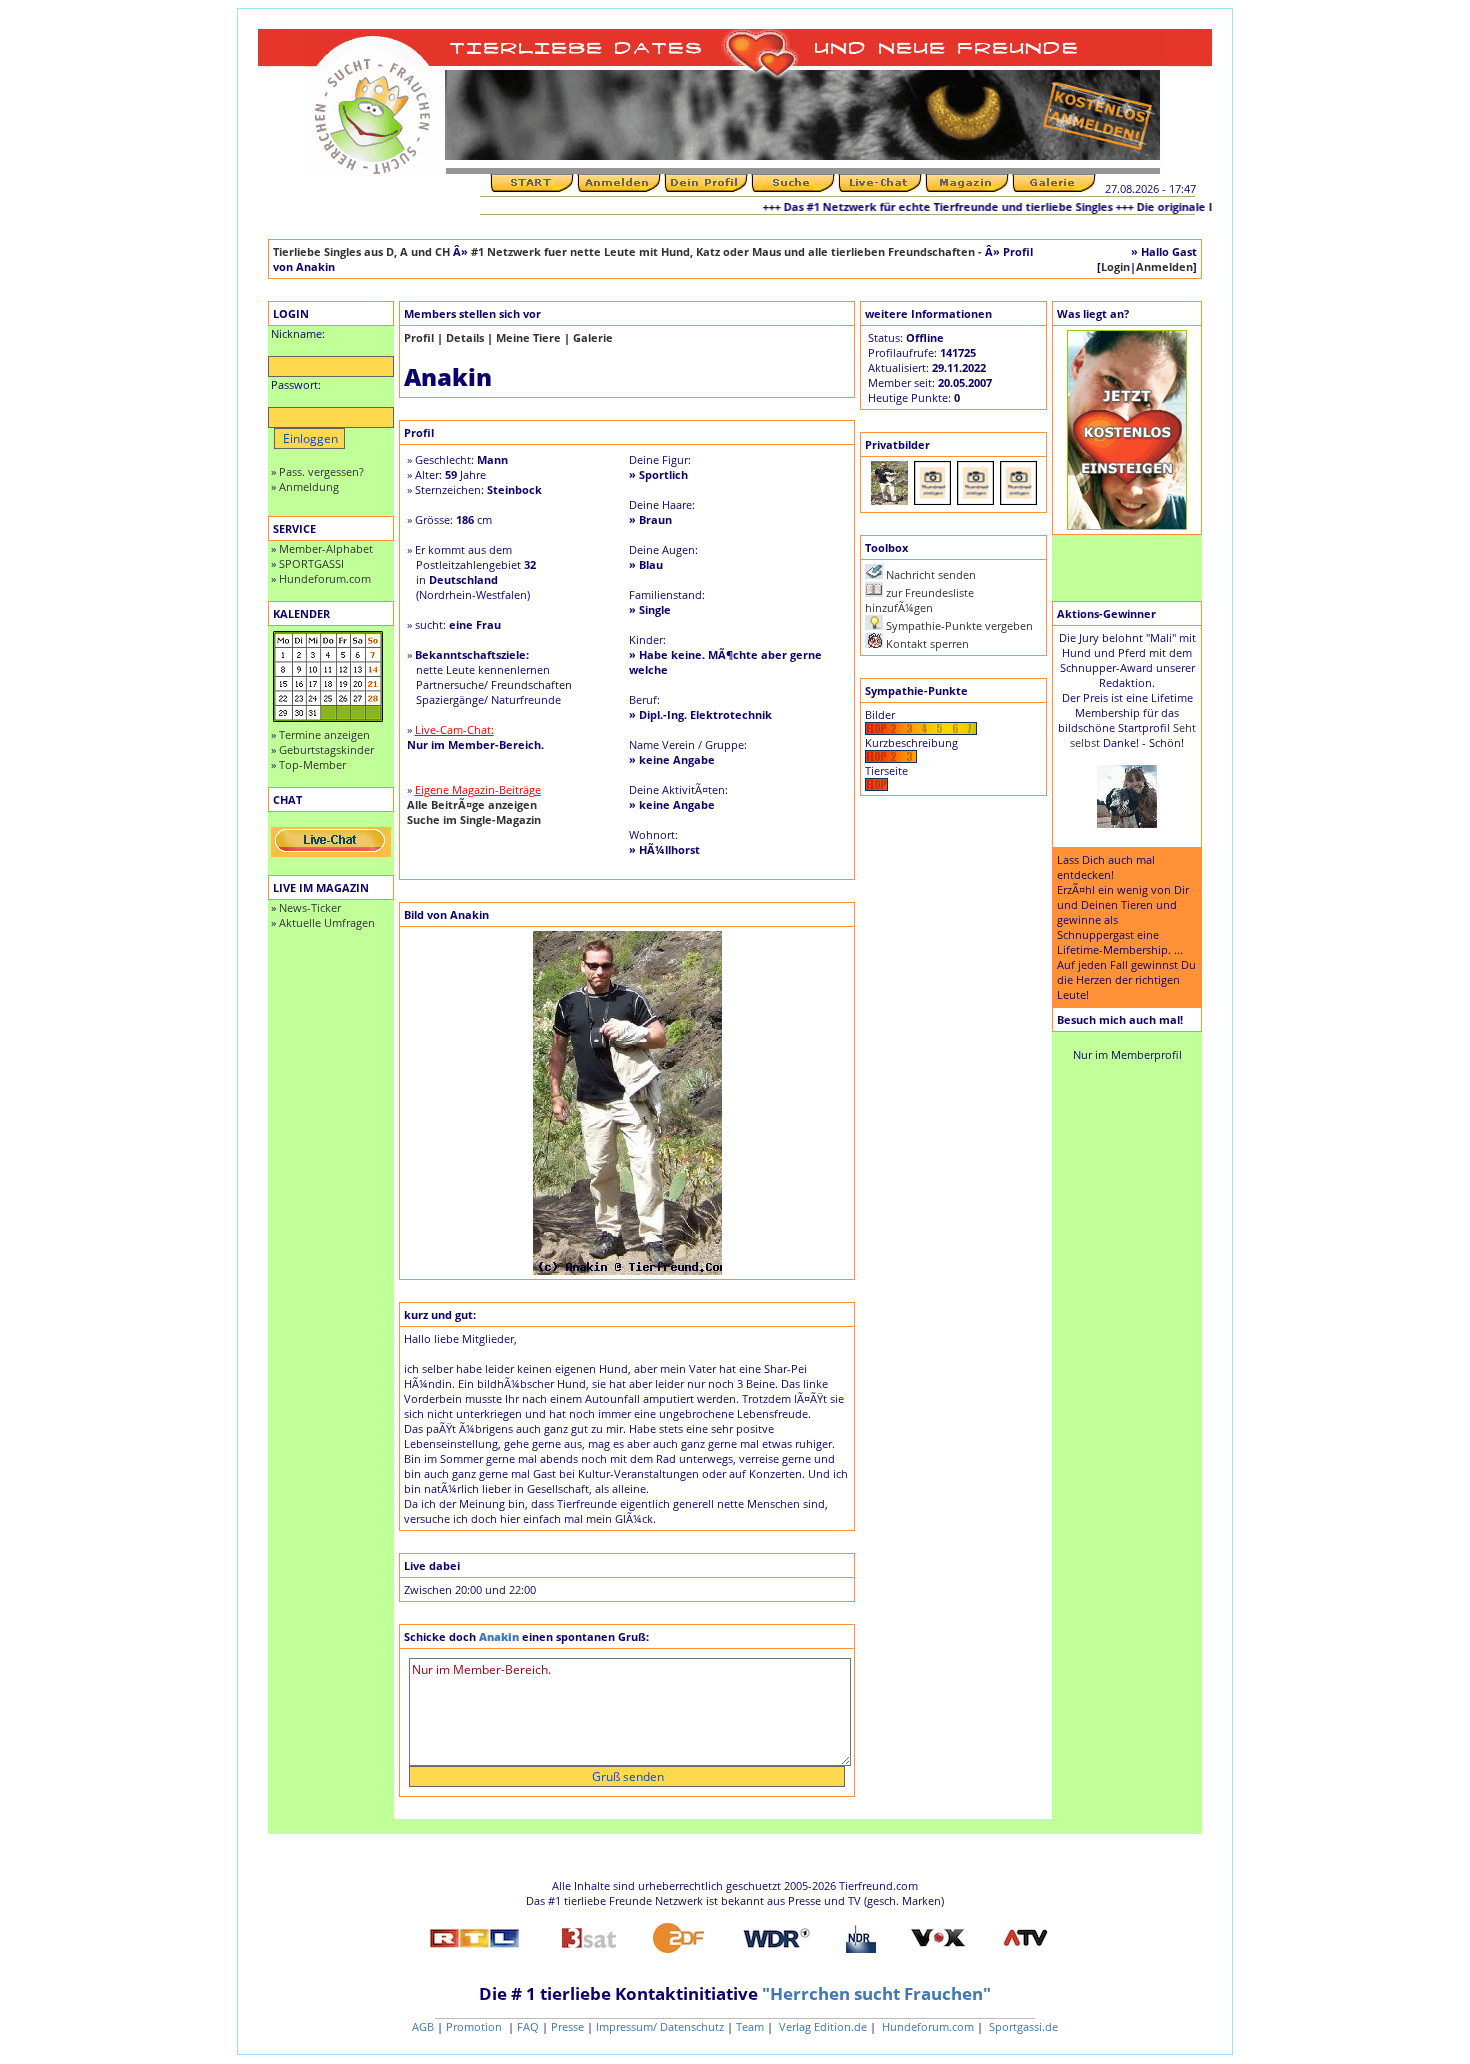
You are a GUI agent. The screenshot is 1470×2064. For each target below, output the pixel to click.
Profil (419, 337)
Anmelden (1164, 266)
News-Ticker (310, 907)
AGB (423, 2026)
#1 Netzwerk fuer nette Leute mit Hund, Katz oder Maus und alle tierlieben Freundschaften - (728, 251)
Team (750, 2026)
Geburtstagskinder (326, 749)
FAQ (528, 2026)
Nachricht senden (931, 574)
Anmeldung (309, 486)
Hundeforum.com (325, 578)
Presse (567, 2026)
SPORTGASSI (311, 563)
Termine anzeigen (324, 734)
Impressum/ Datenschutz (660, 2026)
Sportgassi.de (1022, 2026)
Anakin (500, 1636)
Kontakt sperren (927, 643)
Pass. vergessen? (321, 471)
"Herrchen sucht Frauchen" (876, 1993)
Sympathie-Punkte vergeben (959, 625)
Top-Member (312, 764)
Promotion (475, 2026)
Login (1115, 266)
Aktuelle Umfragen (327, 922)
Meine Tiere (528, 337)
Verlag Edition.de (821, 2026)
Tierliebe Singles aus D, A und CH (361, 251)
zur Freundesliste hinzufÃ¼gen (919, 600)
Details (465, 337)
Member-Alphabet (326, 548)
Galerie (593, 337)
